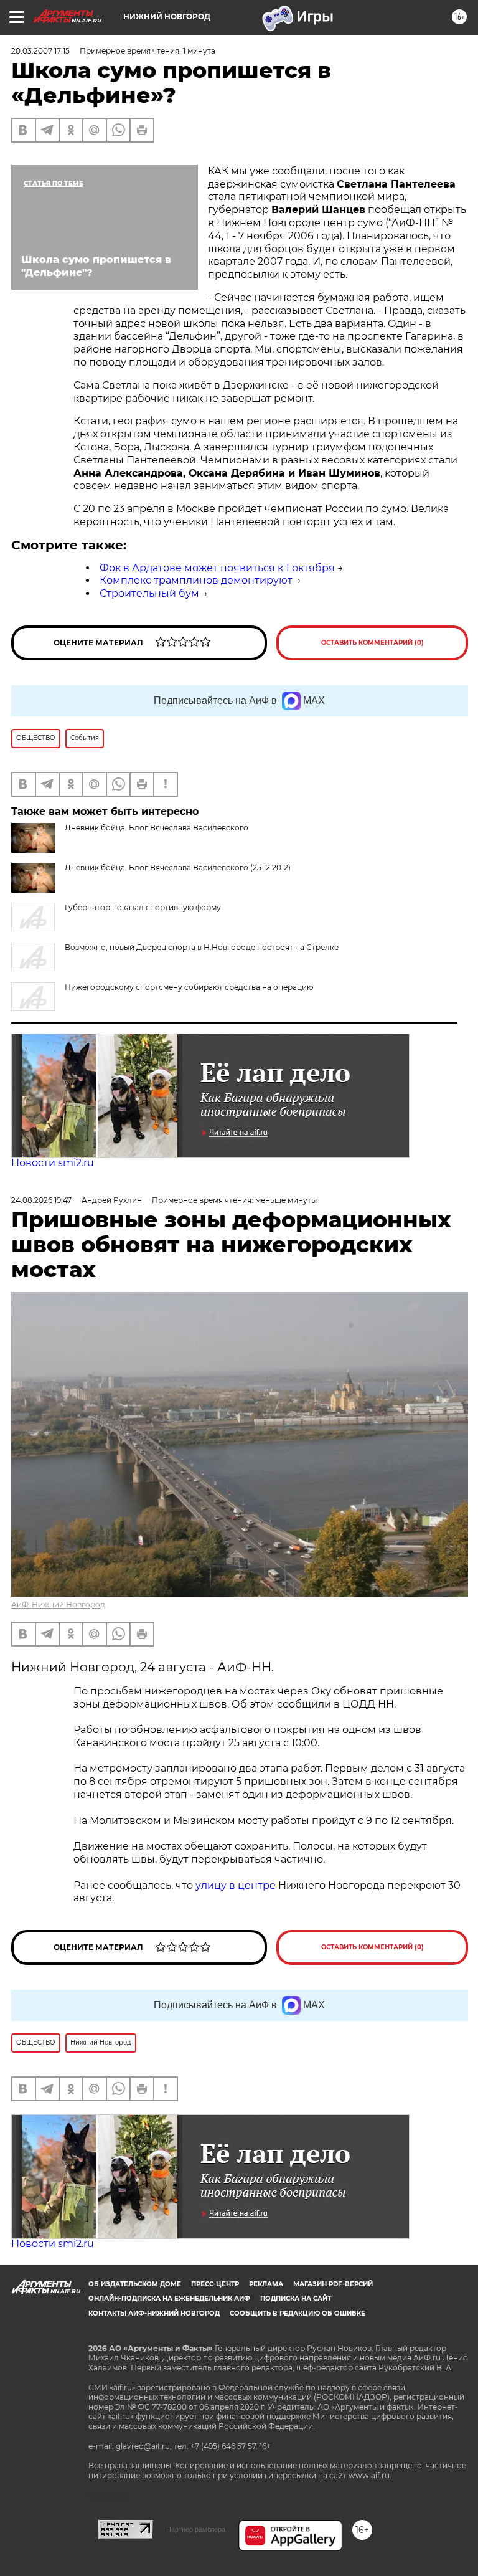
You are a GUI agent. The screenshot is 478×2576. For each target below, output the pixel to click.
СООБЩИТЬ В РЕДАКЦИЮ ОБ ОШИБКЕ (298, 2313)
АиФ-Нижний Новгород (58, 1604)
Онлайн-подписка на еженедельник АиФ (169, 2298)
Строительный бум (149, 593)
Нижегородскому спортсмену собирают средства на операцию (189, 987)
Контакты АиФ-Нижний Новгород (154, 2313)
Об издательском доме (135, 2284)
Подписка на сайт (296, 2298)
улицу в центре (236, 1885)
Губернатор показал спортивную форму (143, 907)
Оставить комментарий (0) (373, 643)
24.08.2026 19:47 (41, 1200)
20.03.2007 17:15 (40, 51)
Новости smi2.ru (53, 1163)
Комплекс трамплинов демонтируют (196, 580)
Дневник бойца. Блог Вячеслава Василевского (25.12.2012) (178, 867)
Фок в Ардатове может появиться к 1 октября (217, 568)
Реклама (266, 2284)
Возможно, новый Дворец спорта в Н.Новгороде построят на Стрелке (202, 947)
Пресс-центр (215, 2284)
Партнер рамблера (196, 2529)
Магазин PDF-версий (333, 2284)
